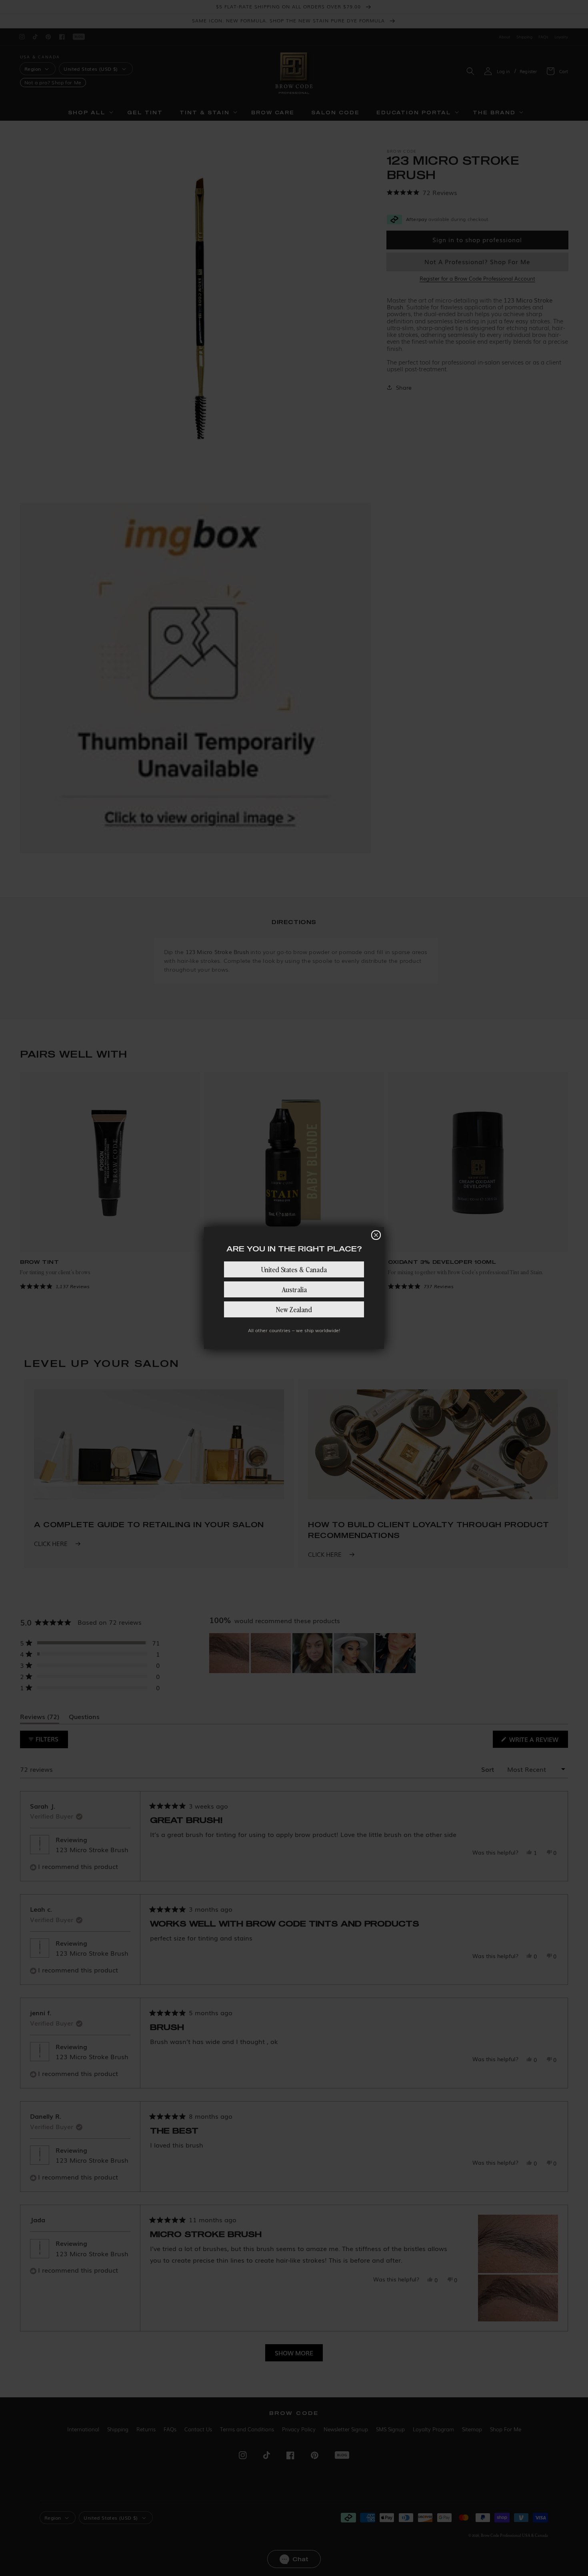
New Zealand (294, 1309)
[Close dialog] (376, 1235)
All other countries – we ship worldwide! (294, 1330)
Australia (294, 1289)
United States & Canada (294, 1269)
